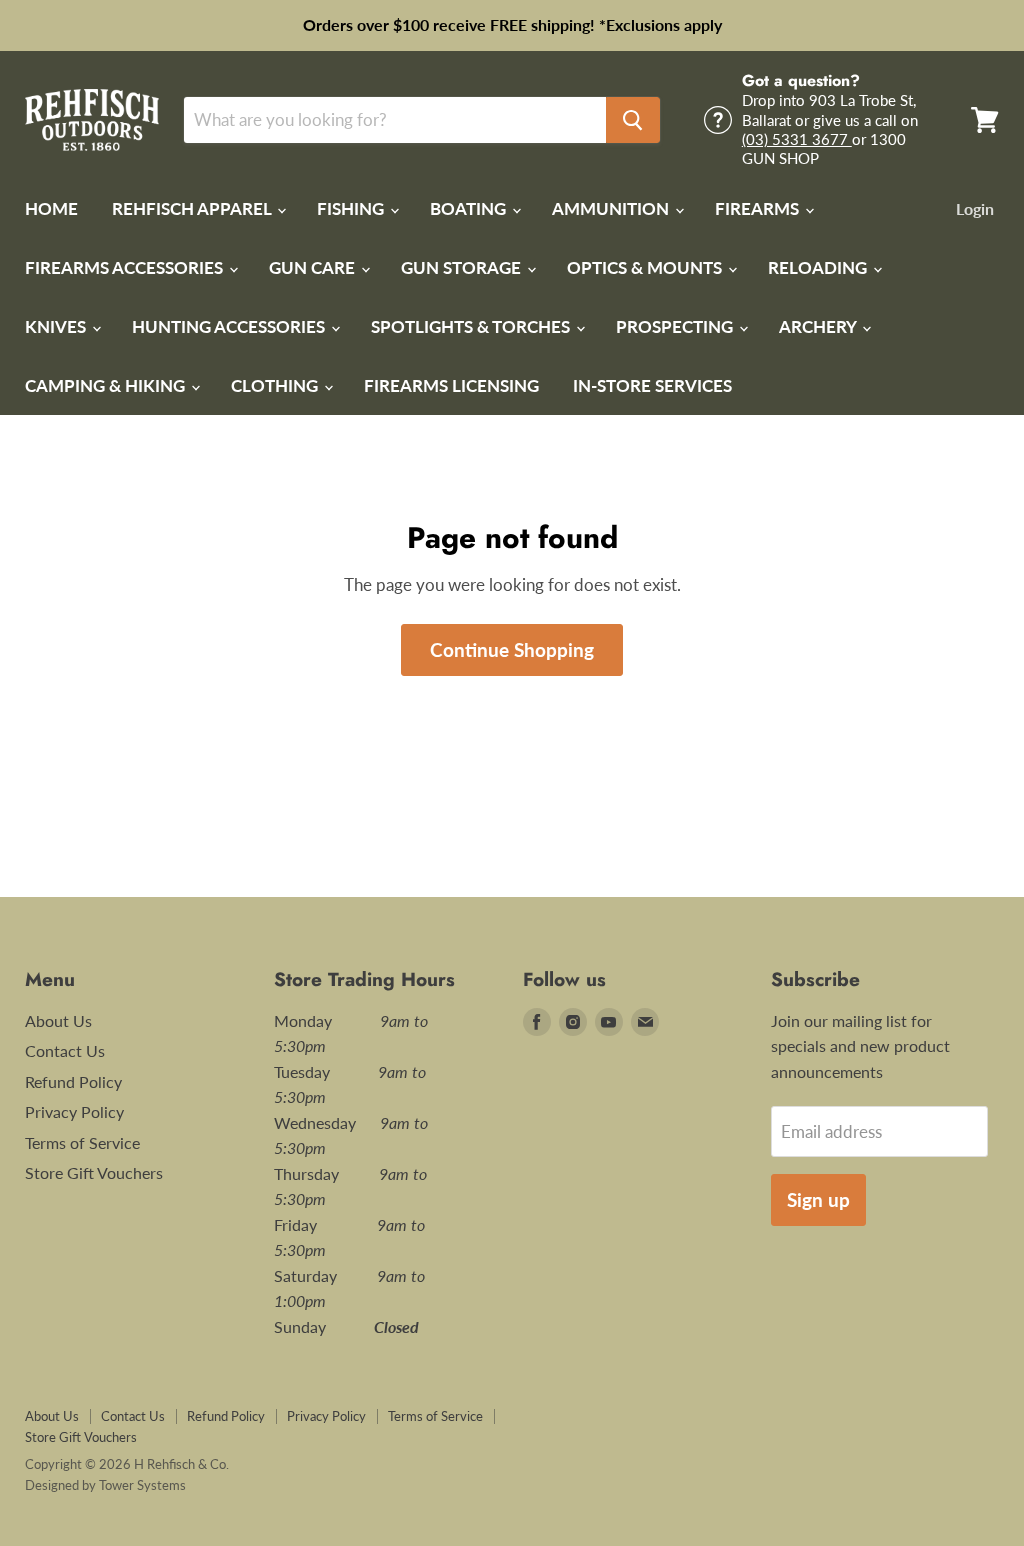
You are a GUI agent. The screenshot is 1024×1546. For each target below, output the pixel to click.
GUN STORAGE (463, 267)
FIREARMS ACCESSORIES (126, 267)
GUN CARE (314, 267)
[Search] (633, 120)
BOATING (470, 208)
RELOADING (819, 267)
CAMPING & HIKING (107, 385)
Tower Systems (142, 1485)
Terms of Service (82, 1142)
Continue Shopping (512, 649)
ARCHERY (819, 326)
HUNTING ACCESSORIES (230, 326)
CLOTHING (276, 385)
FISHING (352, 208)
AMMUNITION (612, 208)
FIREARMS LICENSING (451, 385)
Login (975, 208)
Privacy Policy (74, 1111)
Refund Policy (73, 1081)
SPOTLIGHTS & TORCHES (472, 326)
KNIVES (57, 326)
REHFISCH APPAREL (193, 208)
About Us (58, 1020)
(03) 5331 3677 (797, 139)
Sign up (818, 1199)
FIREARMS (759, 208)
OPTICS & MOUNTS (646, 267)
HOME (51, 208)
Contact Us (65, 1050)
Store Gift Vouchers (94, 1172)
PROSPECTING (676, 326)
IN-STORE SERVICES (652, 385)
